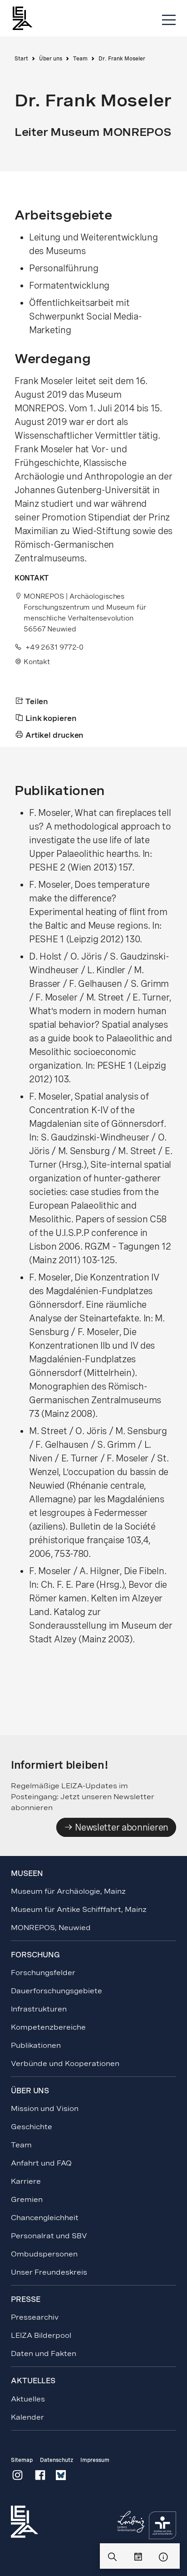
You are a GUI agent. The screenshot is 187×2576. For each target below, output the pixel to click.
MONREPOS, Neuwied (51, 1928)
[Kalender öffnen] (138, 2557)
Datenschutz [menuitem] (57, 2460)
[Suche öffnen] (113, 2557)
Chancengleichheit (45, 2218)
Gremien (27, 2199)
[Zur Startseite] (27, 18)
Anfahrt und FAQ (41, 2163)
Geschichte (32, 2127)
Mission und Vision (45, 2108)
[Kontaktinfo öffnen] (163, 2557)
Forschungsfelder (43, 1973)
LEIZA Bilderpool (41, 2335)
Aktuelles (28, 2399)
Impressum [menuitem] (95, 2460)
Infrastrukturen (39, 2009)
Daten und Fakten (44, 2353)
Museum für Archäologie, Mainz (68, 1891)
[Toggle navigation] (169, 20)
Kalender (27, 2417)
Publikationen (36, 2045)
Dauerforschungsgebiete (57, 1991)
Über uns (51, 59)
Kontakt (37, 662)
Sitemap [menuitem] (22, 2460)
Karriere (26, 2181)
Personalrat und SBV (49, 2236)
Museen (27, 1873)
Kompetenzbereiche (48, 2027)
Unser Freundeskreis (49, 2272)
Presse (25, 2299)
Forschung (35, 1955)
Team (80, 59)
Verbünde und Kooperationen (65, 2063)
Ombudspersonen (44, 2254)
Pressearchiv (35, 2317)
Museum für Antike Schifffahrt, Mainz (79, 1909)
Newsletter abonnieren (121, 1827)
